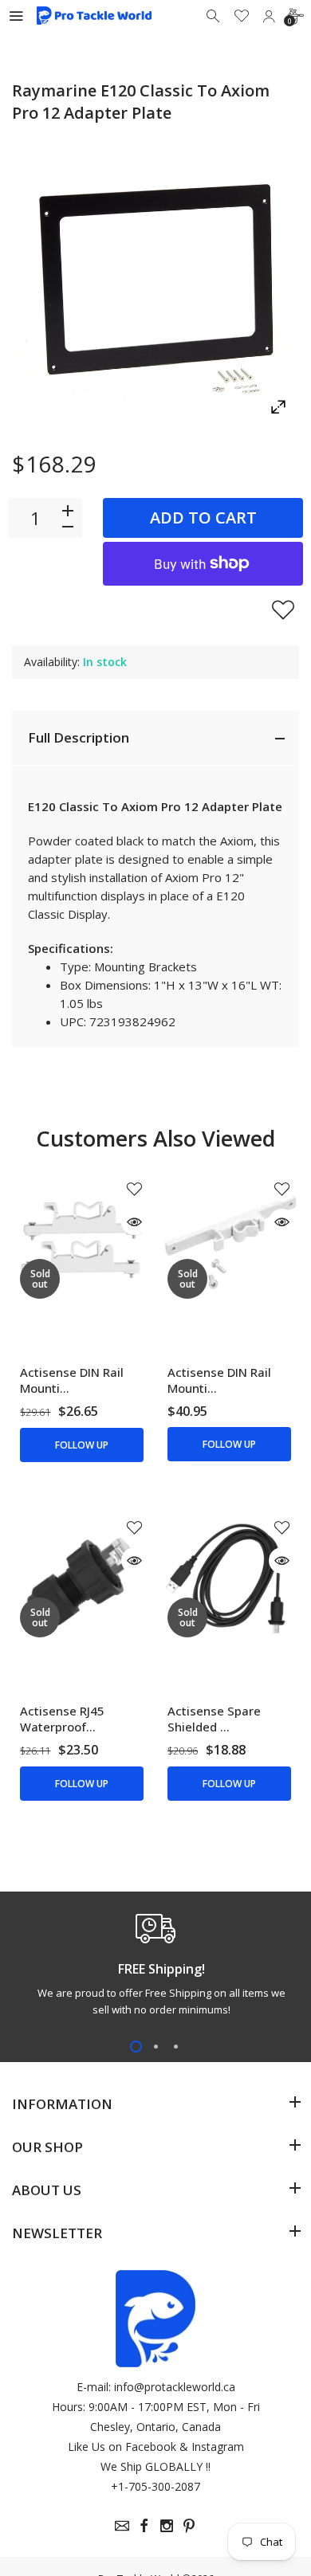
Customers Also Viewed (155, 1138)
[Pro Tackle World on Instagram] (167, 2526)
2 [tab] (156, 2047)
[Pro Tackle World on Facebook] (144, 2526)
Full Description (79, 737)
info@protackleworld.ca (175, 2387)
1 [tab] (136, 2047)
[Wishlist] (242, 16)
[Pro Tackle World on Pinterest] (189, 2526)
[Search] (215, 16)
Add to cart (203, 518)
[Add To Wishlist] (283, 610)
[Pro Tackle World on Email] (122, 2526)
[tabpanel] (155, 1969)
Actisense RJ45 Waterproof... (62, 1719)
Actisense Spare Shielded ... (214, 1719)
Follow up (82, 1445)
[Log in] (269, 16)
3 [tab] (176, 2047)
